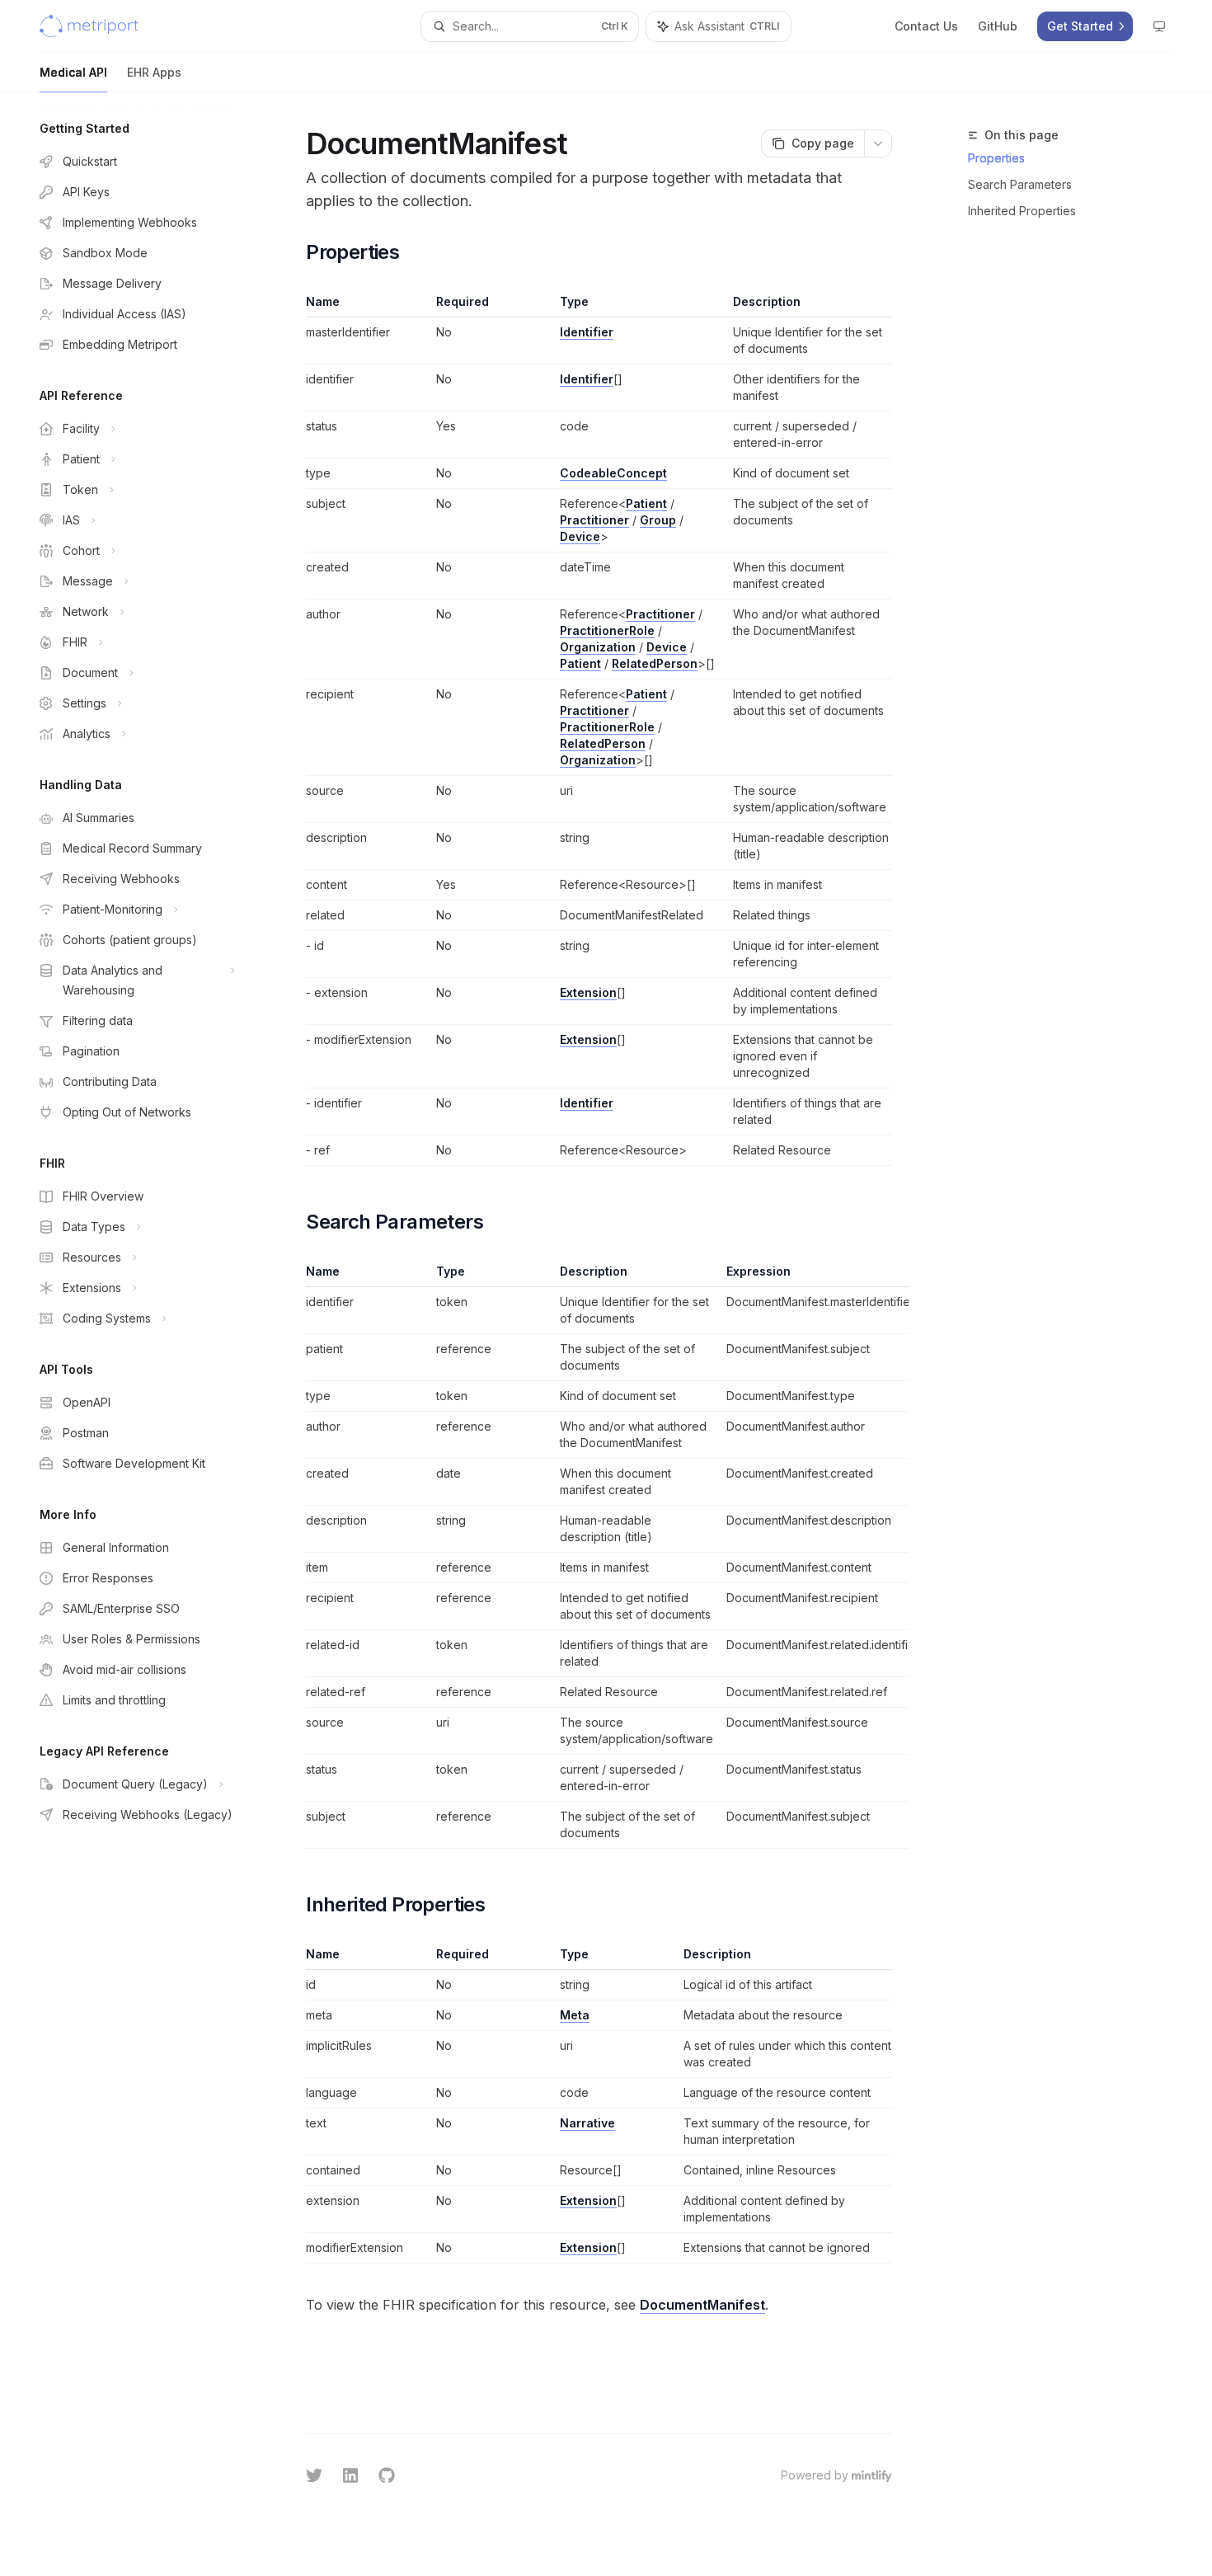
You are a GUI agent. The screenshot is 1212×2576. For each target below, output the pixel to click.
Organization (598, 647)
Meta (575, 2015)
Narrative (587, 2123)
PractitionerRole (607, 630)
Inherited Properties (1022, 211)
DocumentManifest (702, 2305)
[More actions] (878, 143)
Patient (646, 503)
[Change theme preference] (1159, 26)
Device (580, 536)
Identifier (587, 332)
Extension (588, 992)
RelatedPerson (655, 663)
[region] (599, 1556)
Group (658, 520)
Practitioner (594, 520)
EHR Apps (154, 72)
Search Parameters (1020, 184)
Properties (996, 158)
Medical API (73, 72)
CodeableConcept (613, 473)
